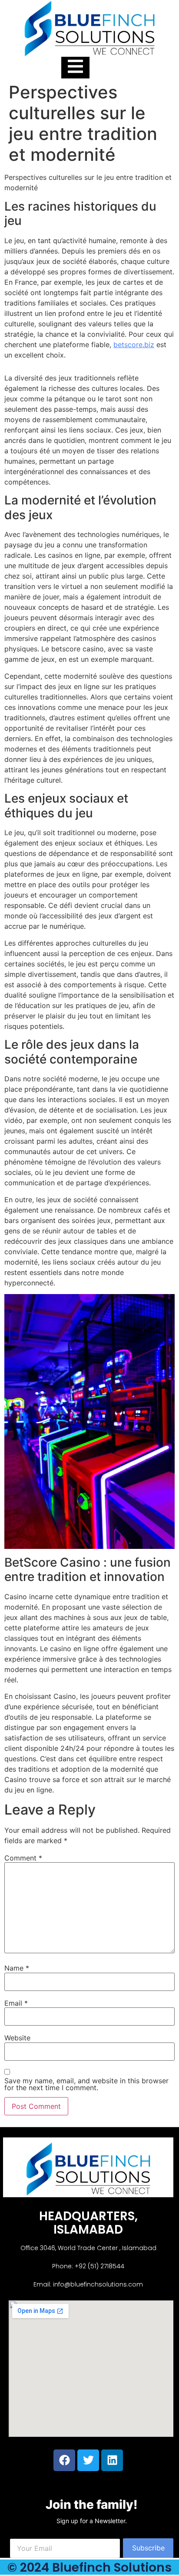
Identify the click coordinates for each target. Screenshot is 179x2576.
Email (16, 2003)
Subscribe (148, 2548)
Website (17, 2038)
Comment (23, 1858)
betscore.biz (134, 345)
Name (17, 1968)
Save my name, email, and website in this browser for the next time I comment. (86, 2084)
